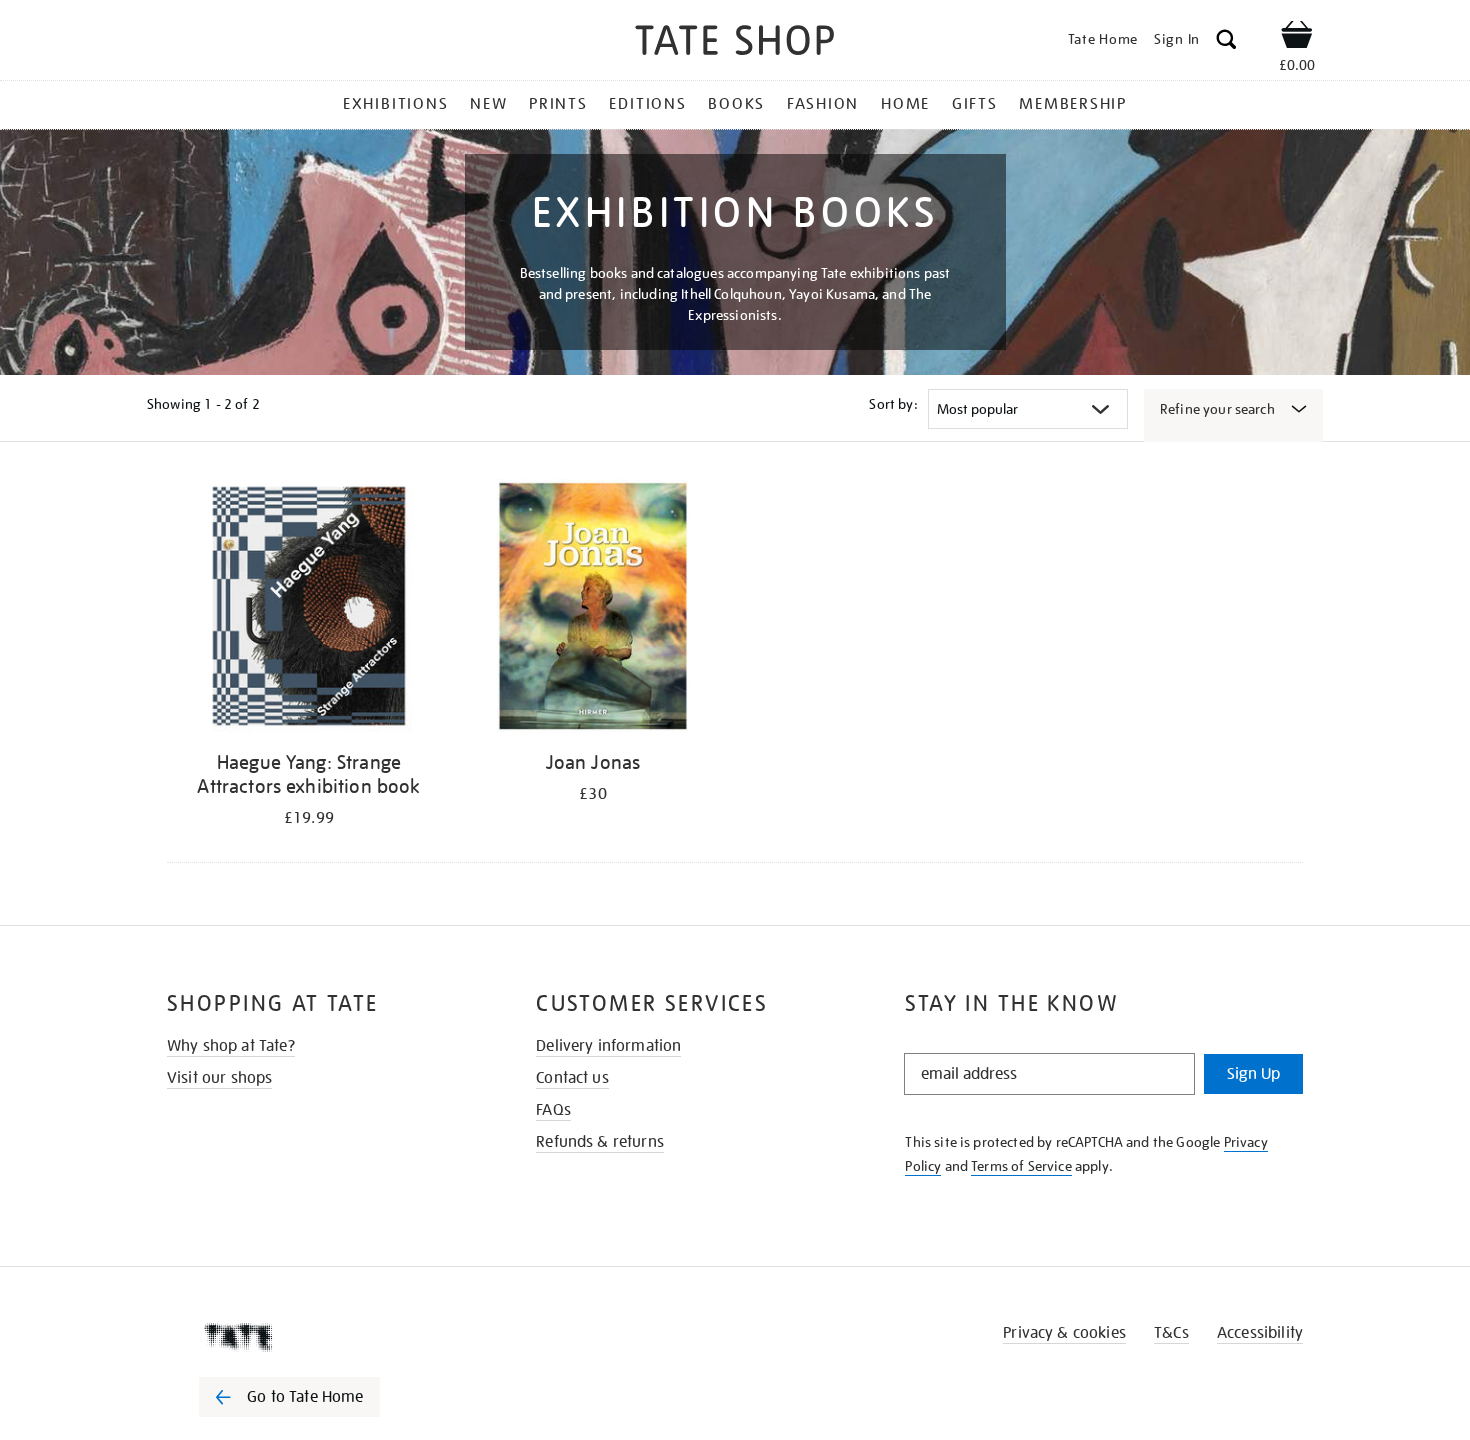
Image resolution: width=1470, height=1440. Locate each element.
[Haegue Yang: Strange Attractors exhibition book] (309, 609)
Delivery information (608, 1046)
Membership (1073, 104)
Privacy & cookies (1064, 1333)
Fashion (823, 104)
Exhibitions (395, 104)
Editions (647, 104)
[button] (1226, 42)
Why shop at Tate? (231, 1046)
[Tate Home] (325, 1337)
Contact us (572, 1078)
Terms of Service (1021, 1166)
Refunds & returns (600, 1142)
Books (736, 104)
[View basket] (1297, 38)
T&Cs (1171, 1333)
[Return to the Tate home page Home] (735, 43)
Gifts (975, 104)
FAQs (553, 1110)
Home (905, 104)
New (488, 104)
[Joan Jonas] (593, 609)
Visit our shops (219, 1078)
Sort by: (893, 404)
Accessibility (1260, 1333)
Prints (558, 104)
